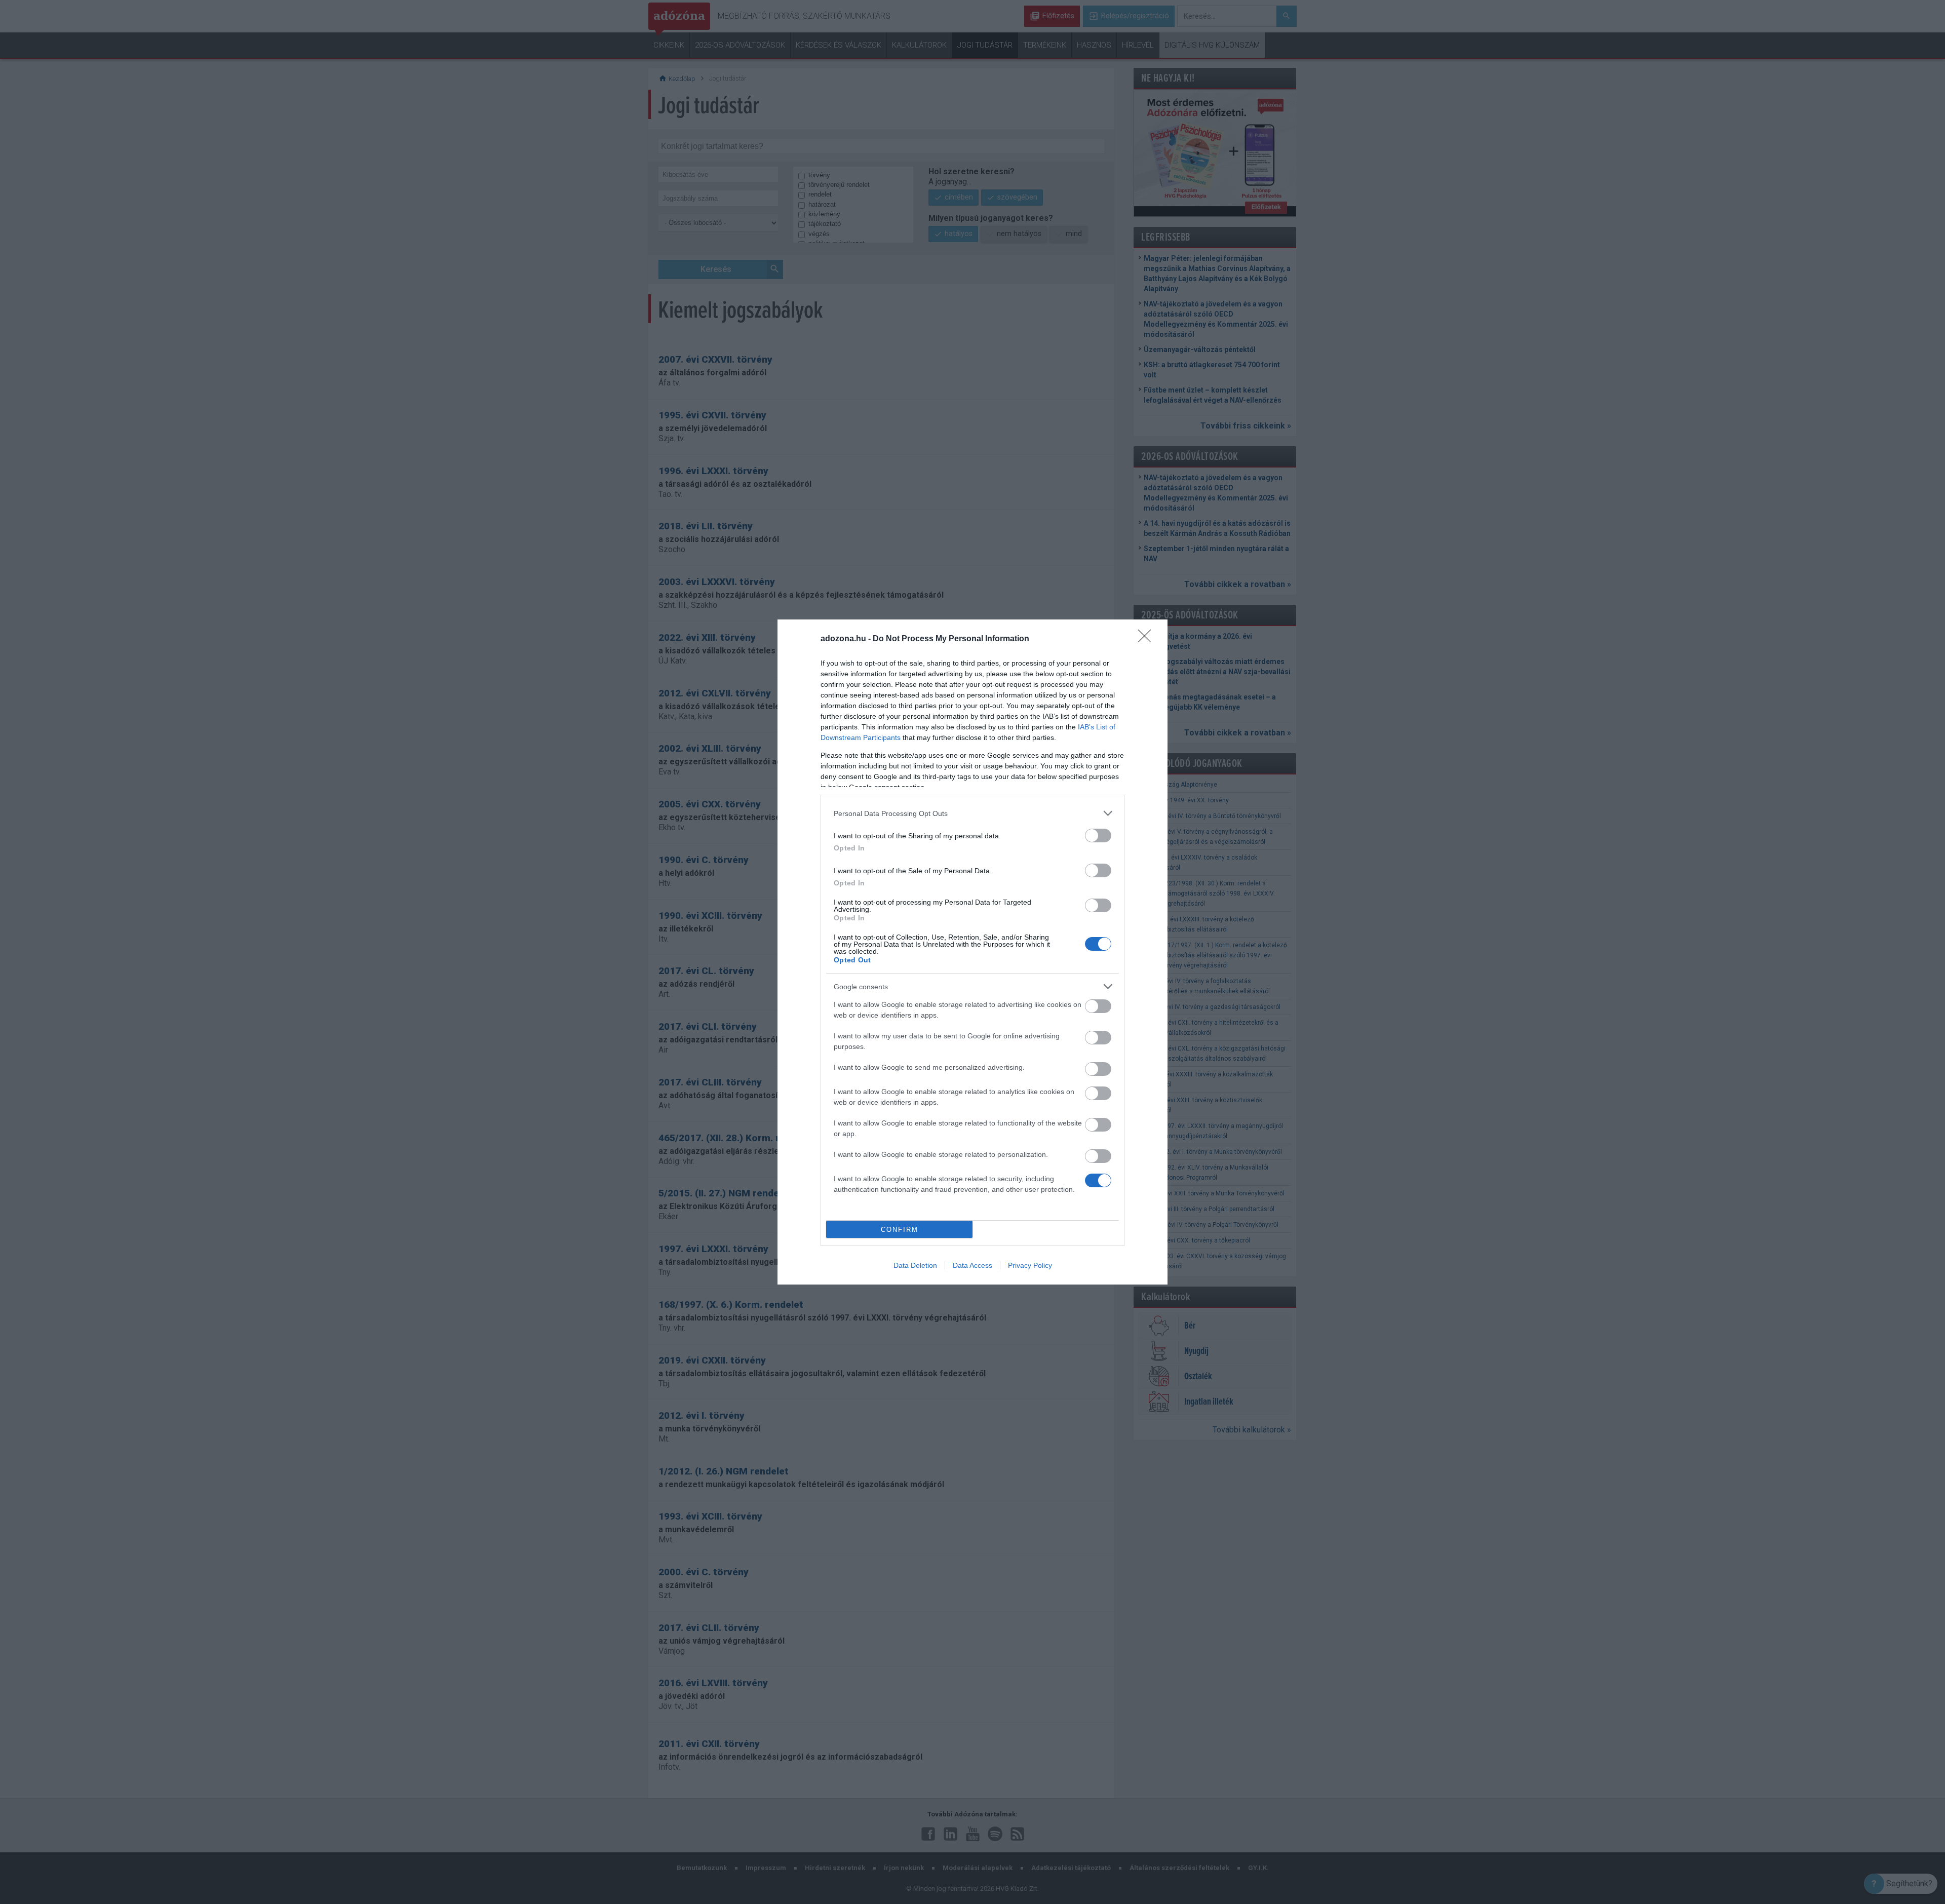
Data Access (972, 1265)
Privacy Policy (1030, 1265)
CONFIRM (900, 1230)
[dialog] (972, 952)
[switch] (1098, 836)
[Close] (1148, 639)
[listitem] (972, 813)
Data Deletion (915, 1265)
